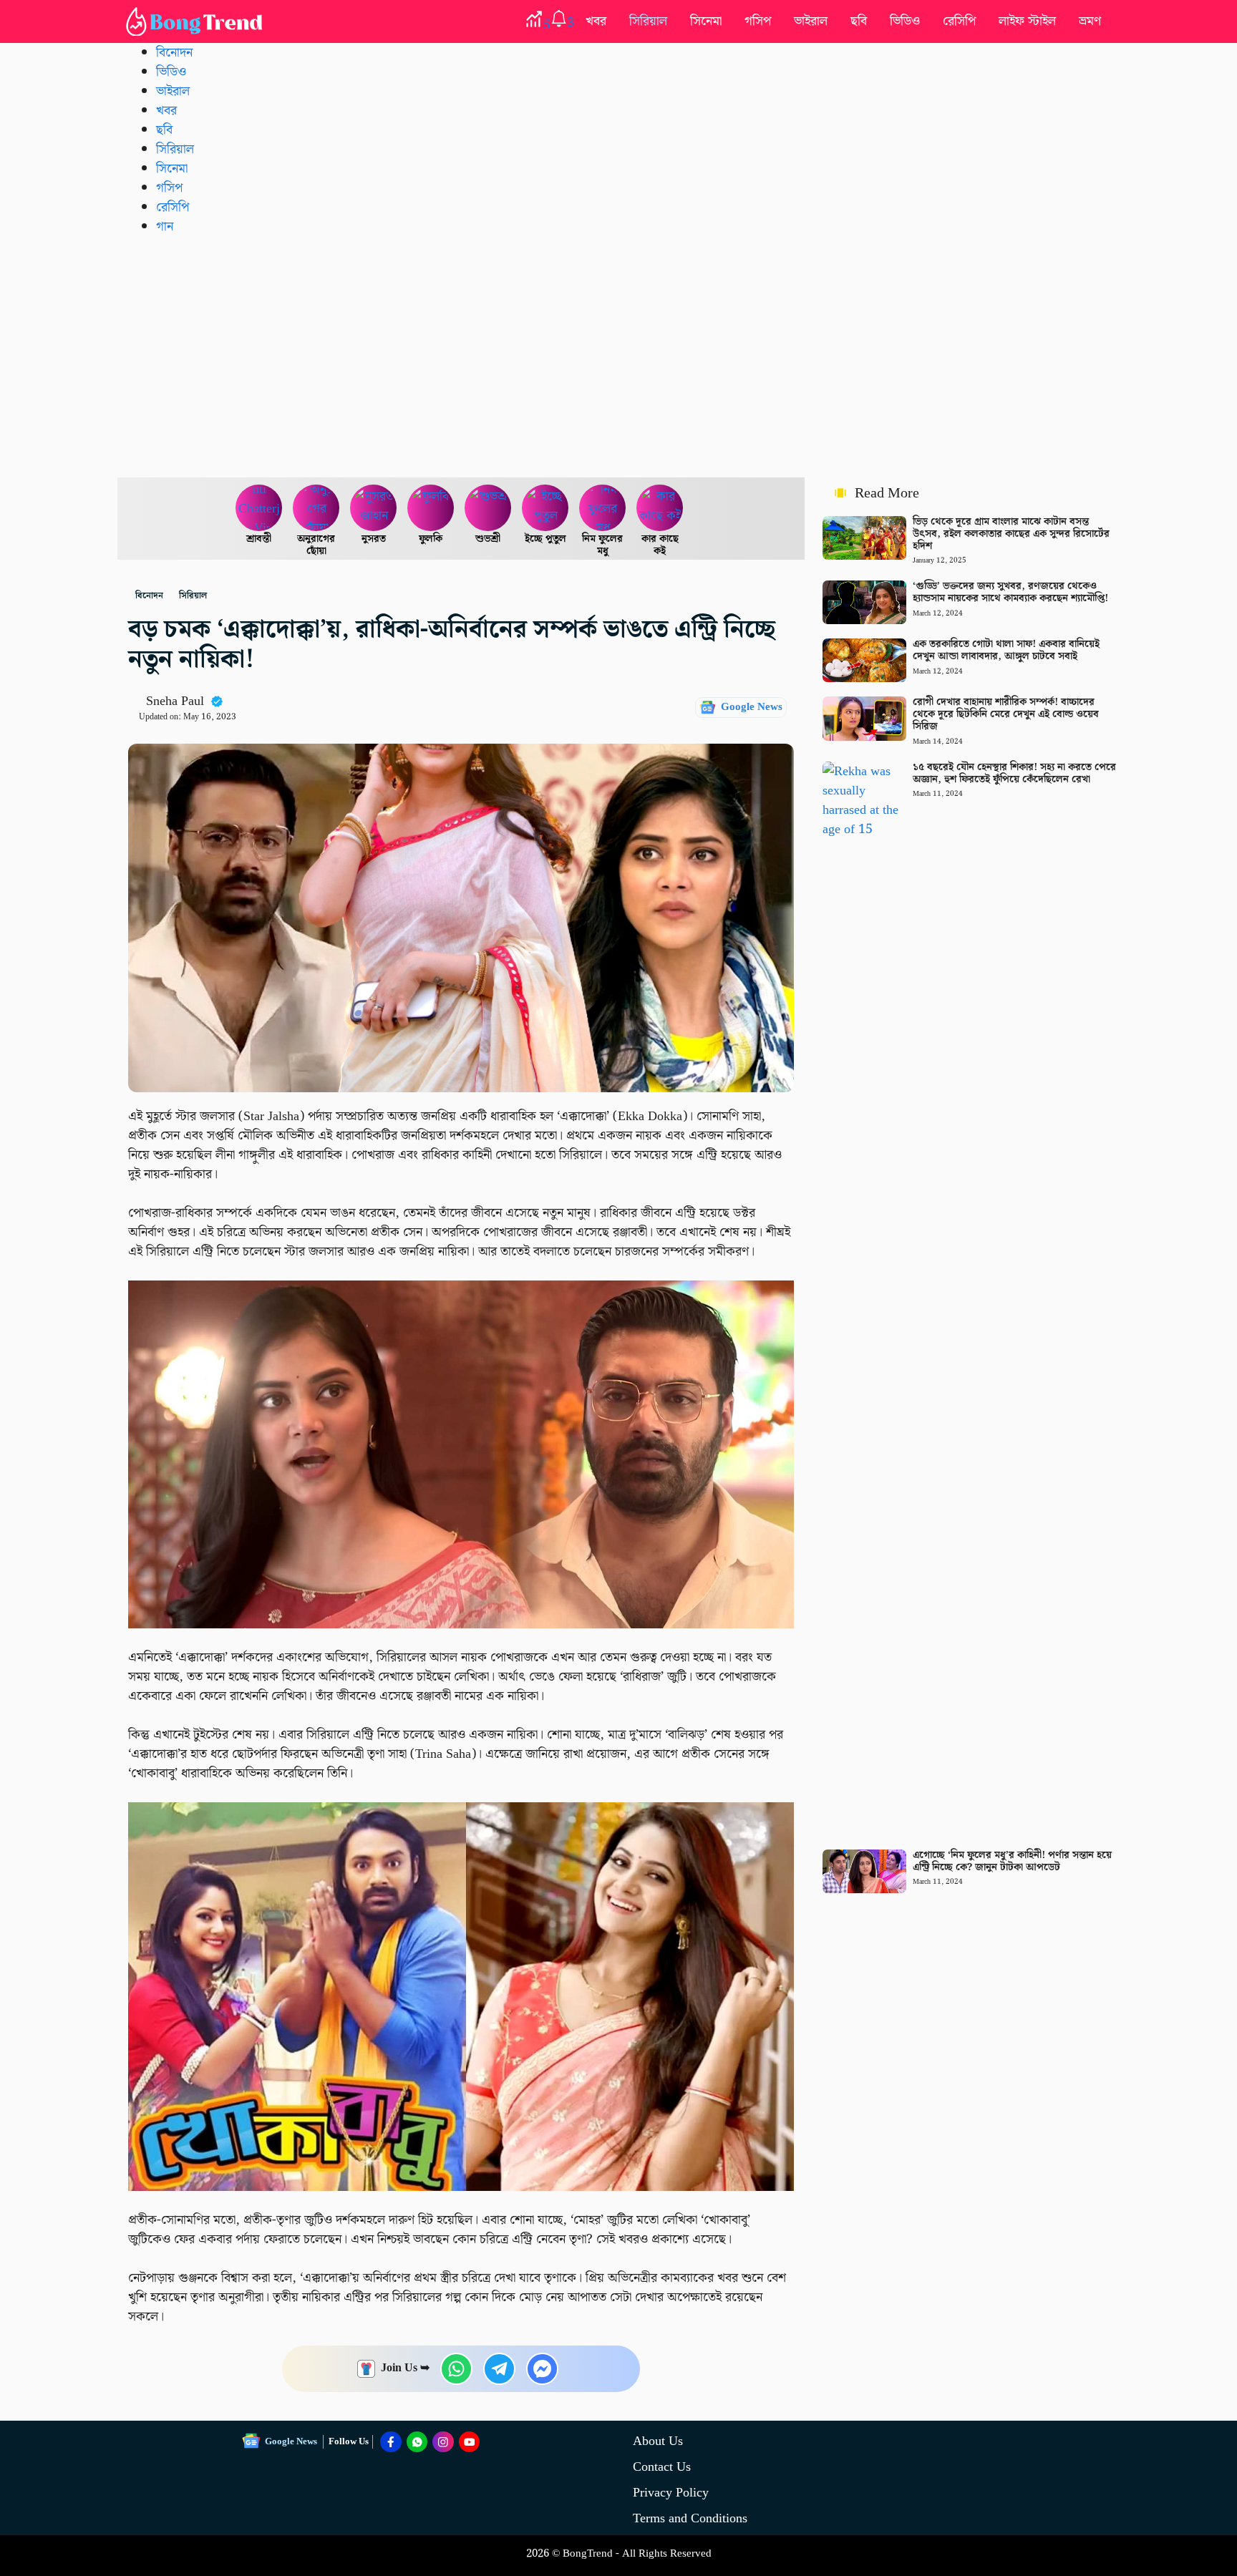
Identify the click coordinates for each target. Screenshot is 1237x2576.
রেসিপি (959, 21)
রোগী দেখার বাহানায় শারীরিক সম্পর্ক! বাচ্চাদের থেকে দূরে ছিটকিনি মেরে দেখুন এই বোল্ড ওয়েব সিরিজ (1006, 714)
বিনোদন (174, 53)
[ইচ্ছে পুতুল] (545, 508)
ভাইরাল (811, 21)
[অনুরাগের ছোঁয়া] (316, 508)
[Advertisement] (618, 356)
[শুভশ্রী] (488, 508)
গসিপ (758, 21)
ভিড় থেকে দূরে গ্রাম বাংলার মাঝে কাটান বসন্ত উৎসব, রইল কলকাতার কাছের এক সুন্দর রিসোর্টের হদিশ (1011, 534)
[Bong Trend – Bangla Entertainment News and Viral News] (197, 21)
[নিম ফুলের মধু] (603, 508)
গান (165, 227)
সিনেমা (706, 21)
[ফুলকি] (431, 508)
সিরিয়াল (648, 21)
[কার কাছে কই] (660, 508)
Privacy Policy (671, 2493)
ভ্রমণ (1090, 21)
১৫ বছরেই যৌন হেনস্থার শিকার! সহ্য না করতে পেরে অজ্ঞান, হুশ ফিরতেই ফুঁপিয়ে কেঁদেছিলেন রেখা (1014, 773)
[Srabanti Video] (259, 508)
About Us (658, 2441)
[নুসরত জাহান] (374, 508)
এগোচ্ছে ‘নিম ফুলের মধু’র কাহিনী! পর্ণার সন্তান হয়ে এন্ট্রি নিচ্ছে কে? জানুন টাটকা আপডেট (1012, 1861)
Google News (752, 707)
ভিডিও (905, 21)
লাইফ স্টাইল (1027, 21)
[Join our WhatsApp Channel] (417, 2442)
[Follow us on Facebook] (391, 2442)
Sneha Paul (175, 701)
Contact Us (662, 2467)
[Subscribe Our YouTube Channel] (470, 2442)
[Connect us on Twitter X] (443, 2442)
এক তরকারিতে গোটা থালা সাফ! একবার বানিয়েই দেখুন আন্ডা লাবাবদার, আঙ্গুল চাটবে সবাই (1006, 650)
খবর (596, 21)
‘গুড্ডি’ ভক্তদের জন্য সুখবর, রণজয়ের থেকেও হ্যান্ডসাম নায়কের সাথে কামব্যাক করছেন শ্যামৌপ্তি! (1010, 592)
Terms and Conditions (690, 2518)
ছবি (859, 21)
